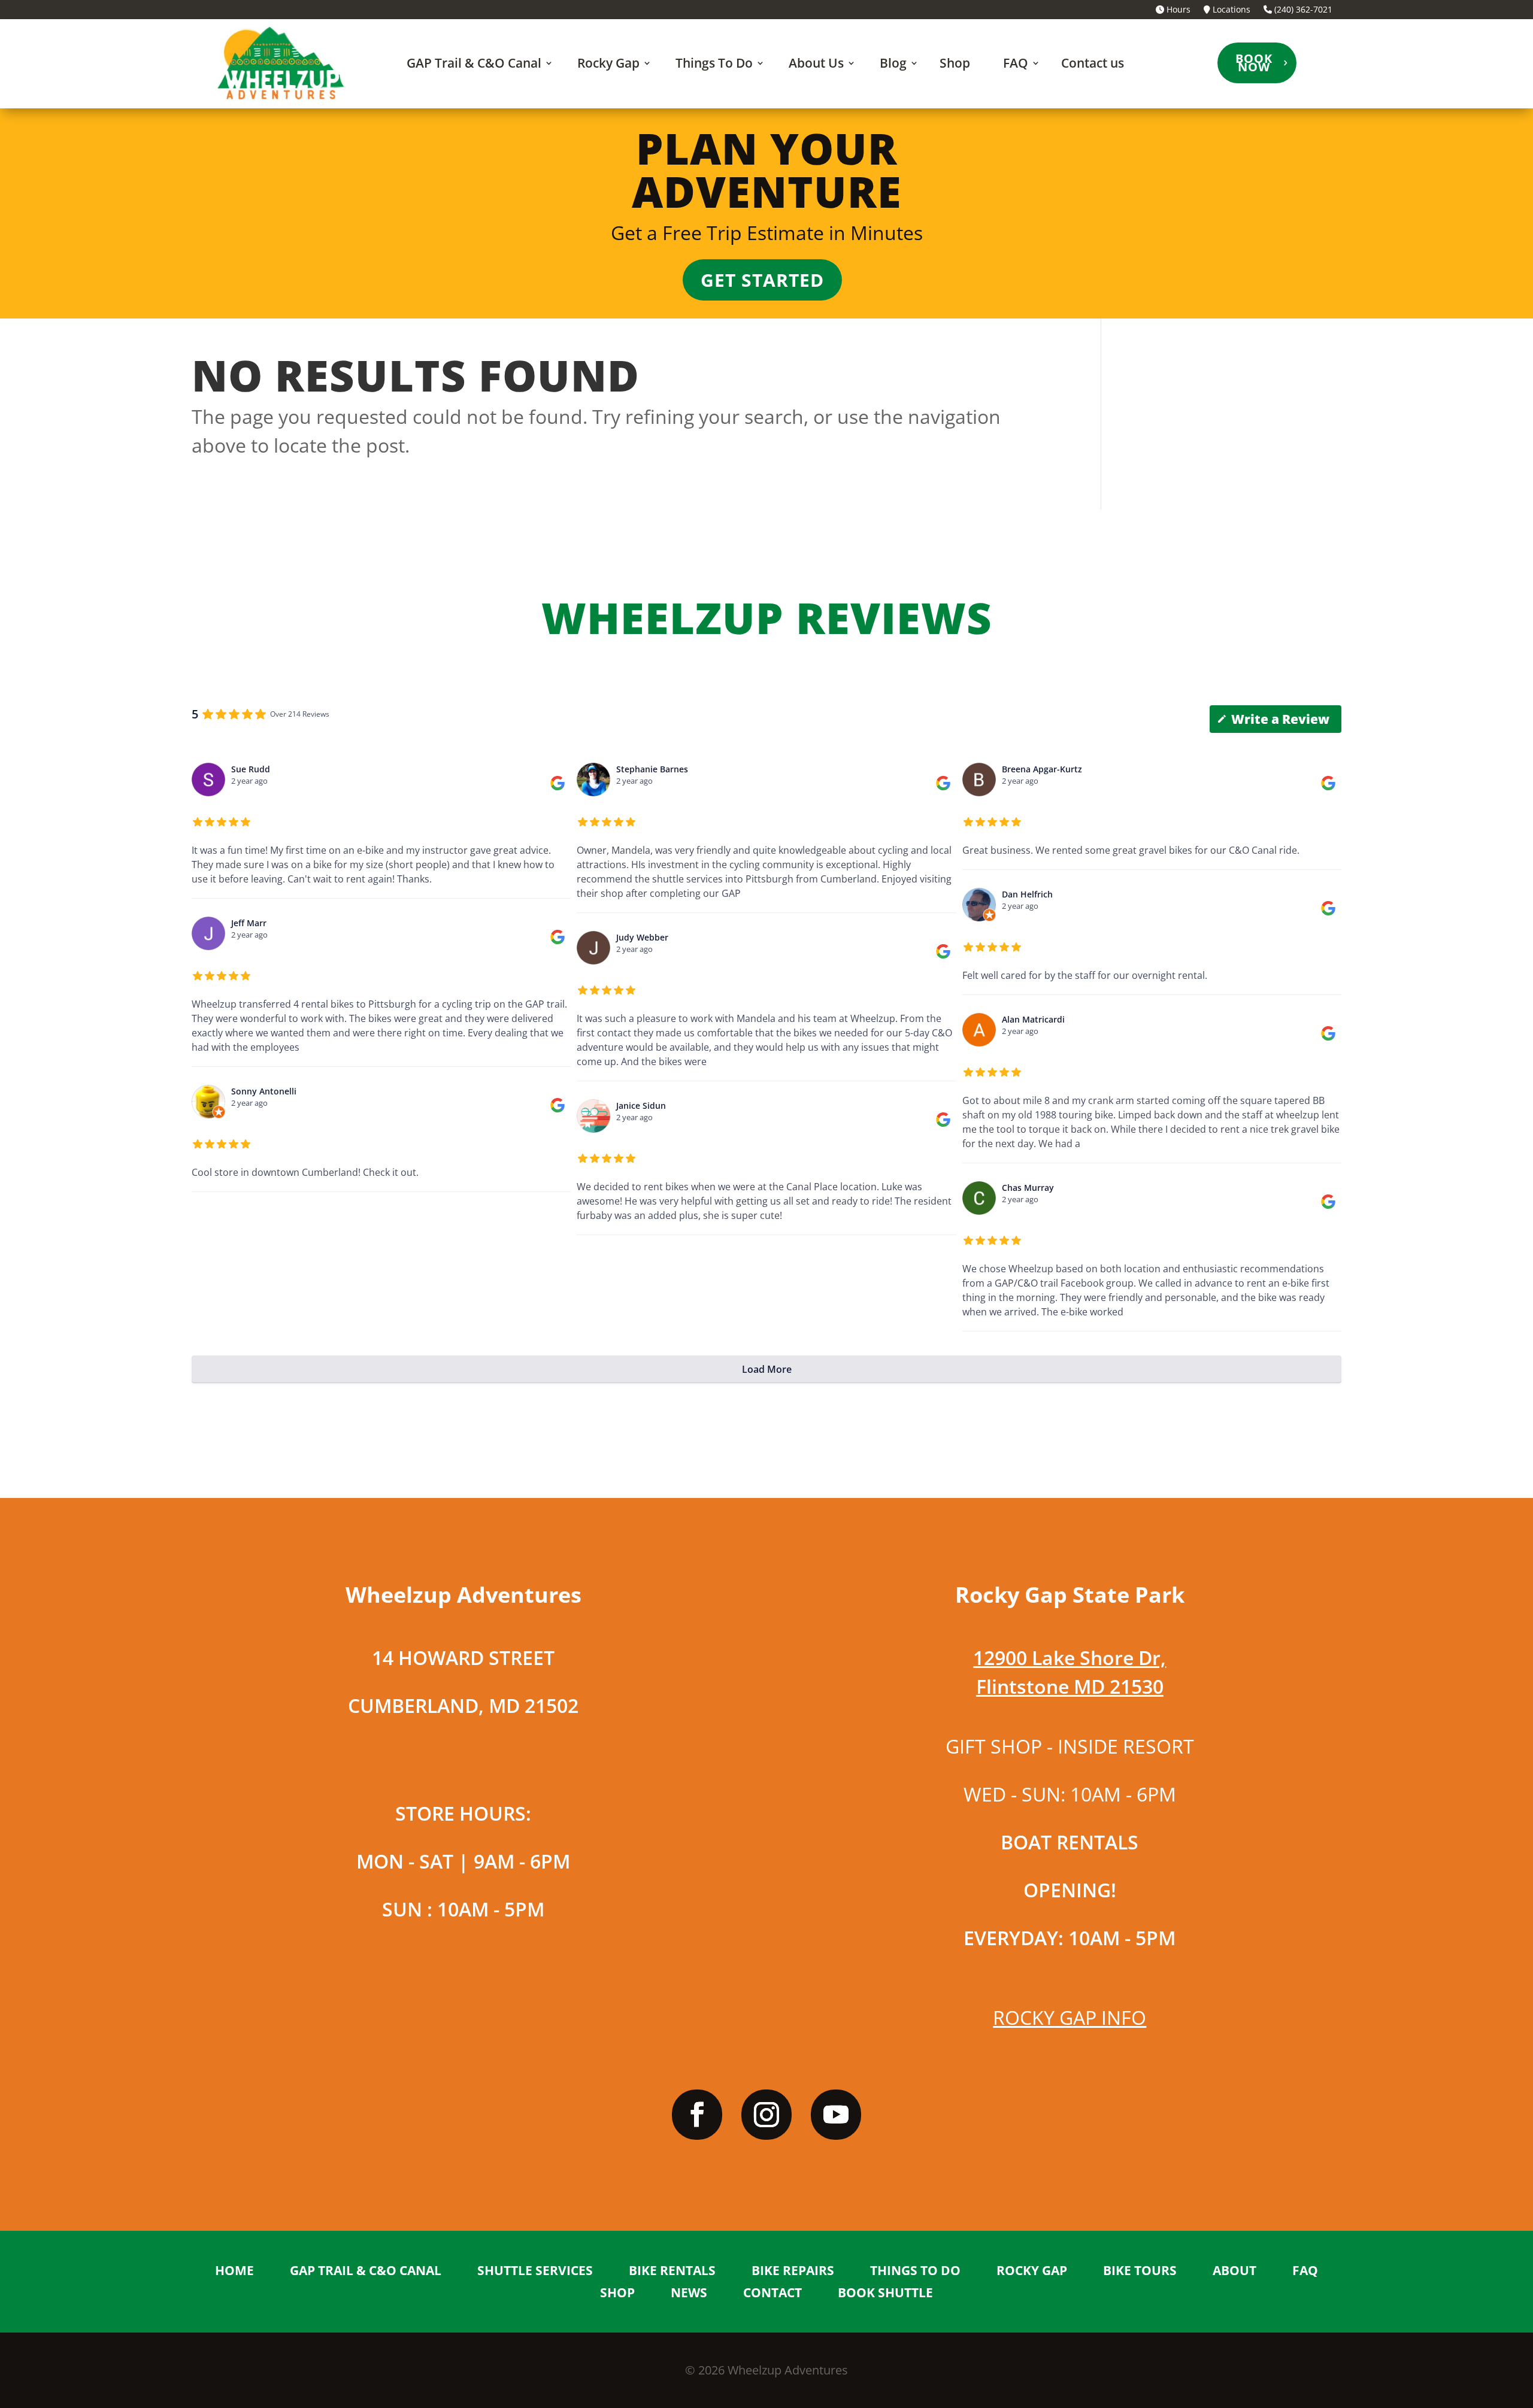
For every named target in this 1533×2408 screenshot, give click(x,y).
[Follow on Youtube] (836, 2115)
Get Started (762, 280)
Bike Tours (1140, 2271)
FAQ (1016, 63)
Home (234, 2271)
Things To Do (714, 63)
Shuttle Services (535, 2271)
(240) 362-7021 (1302, 10)
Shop (955, 63)
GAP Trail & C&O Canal (474, 63)
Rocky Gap (608, 63)
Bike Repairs (793, 2271)
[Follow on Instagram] (766, 2115)
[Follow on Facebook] (697, 2115)
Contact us (1093, 63)
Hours (1177, 10)
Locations (1230, 10)
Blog (893, 63)
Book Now (1254, 63)
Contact (772, 2294)
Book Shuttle (885, 2294)
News (689, 2294)
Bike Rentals (672, 2271)
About (1234, 2271)
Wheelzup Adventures (788, 2370)
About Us (816, 63)
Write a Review (1280, 719)
